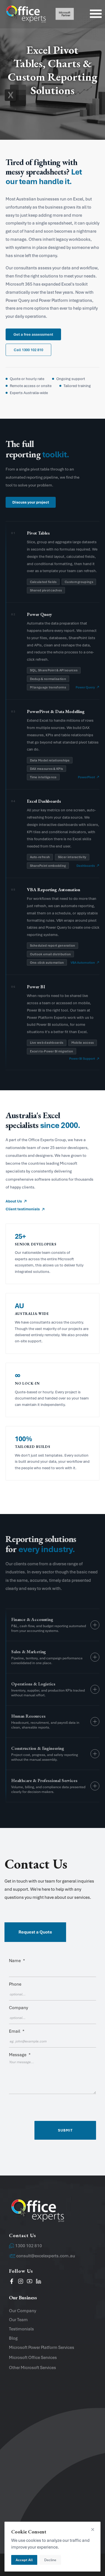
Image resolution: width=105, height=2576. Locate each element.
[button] (53, 1878)
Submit (65, 2130)
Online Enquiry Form (29, 2507)
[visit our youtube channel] (30, 2282)
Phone (15, 1984)
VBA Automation (83, 963)
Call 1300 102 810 (28, 350)
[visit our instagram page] (21, 2282)
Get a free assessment (33, 334)
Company (18, 2008)
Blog (13, 2338)
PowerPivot (86, 777)
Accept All (24, 2560)
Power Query (85, 687)
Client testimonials (23, 1209)
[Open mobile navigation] (96, 14)
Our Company (23, 2311)
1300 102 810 (29, 2246)
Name (17, 1961)
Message (20, 2055)
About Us (14, 1201)
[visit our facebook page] (12, 2282)
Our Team (18, 2320)
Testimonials (21, 2329)
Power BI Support (82, 1059)
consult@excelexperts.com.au (46, 2256)
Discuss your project (31, 502)
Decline (50, 2560)
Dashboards (86, 866)
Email (17, 2031)
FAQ (13, 2517)
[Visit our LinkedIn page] (39, 2282)
